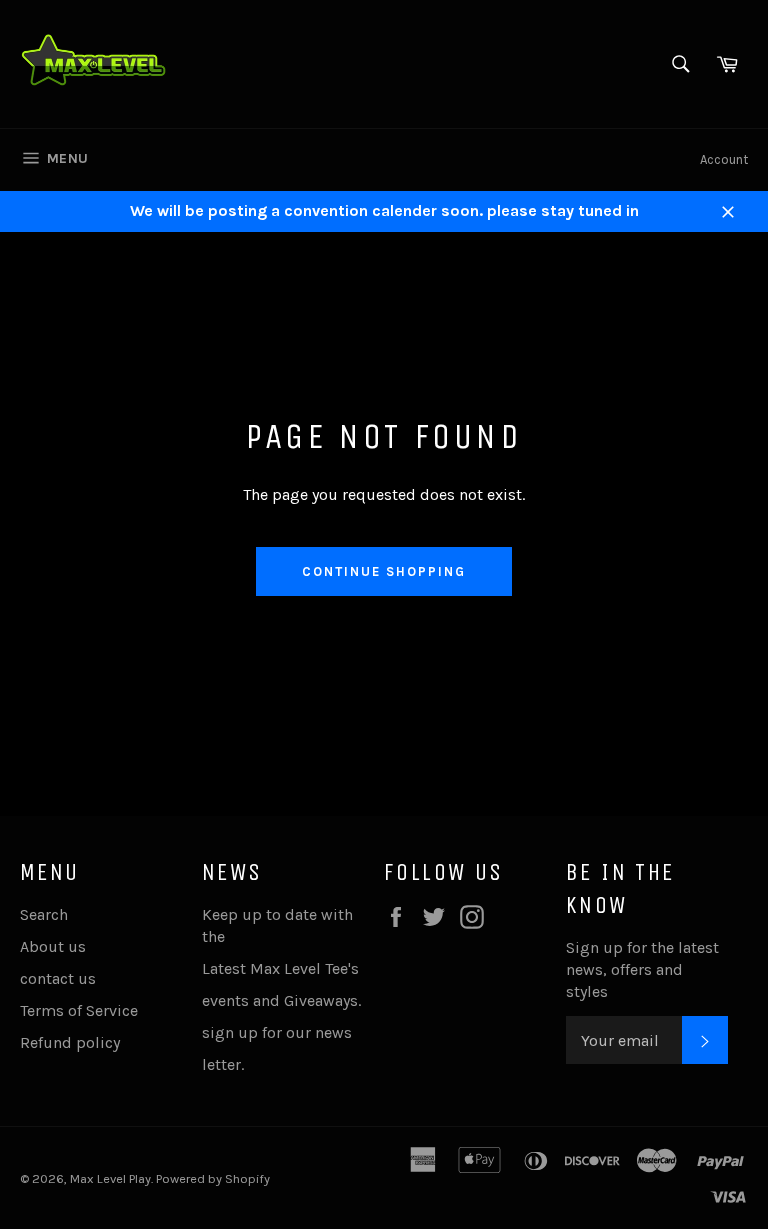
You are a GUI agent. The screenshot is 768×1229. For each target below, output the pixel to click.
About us (53, 946)
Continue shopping (383, 571)
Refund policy (70, 1042)
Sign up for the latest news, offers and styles (642, 969)
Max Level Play (110, 1178)
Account (724, 159)
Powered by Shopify (213, 1178)
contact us (58, 978)
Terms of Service (79, 1010)
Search (44, 914)
